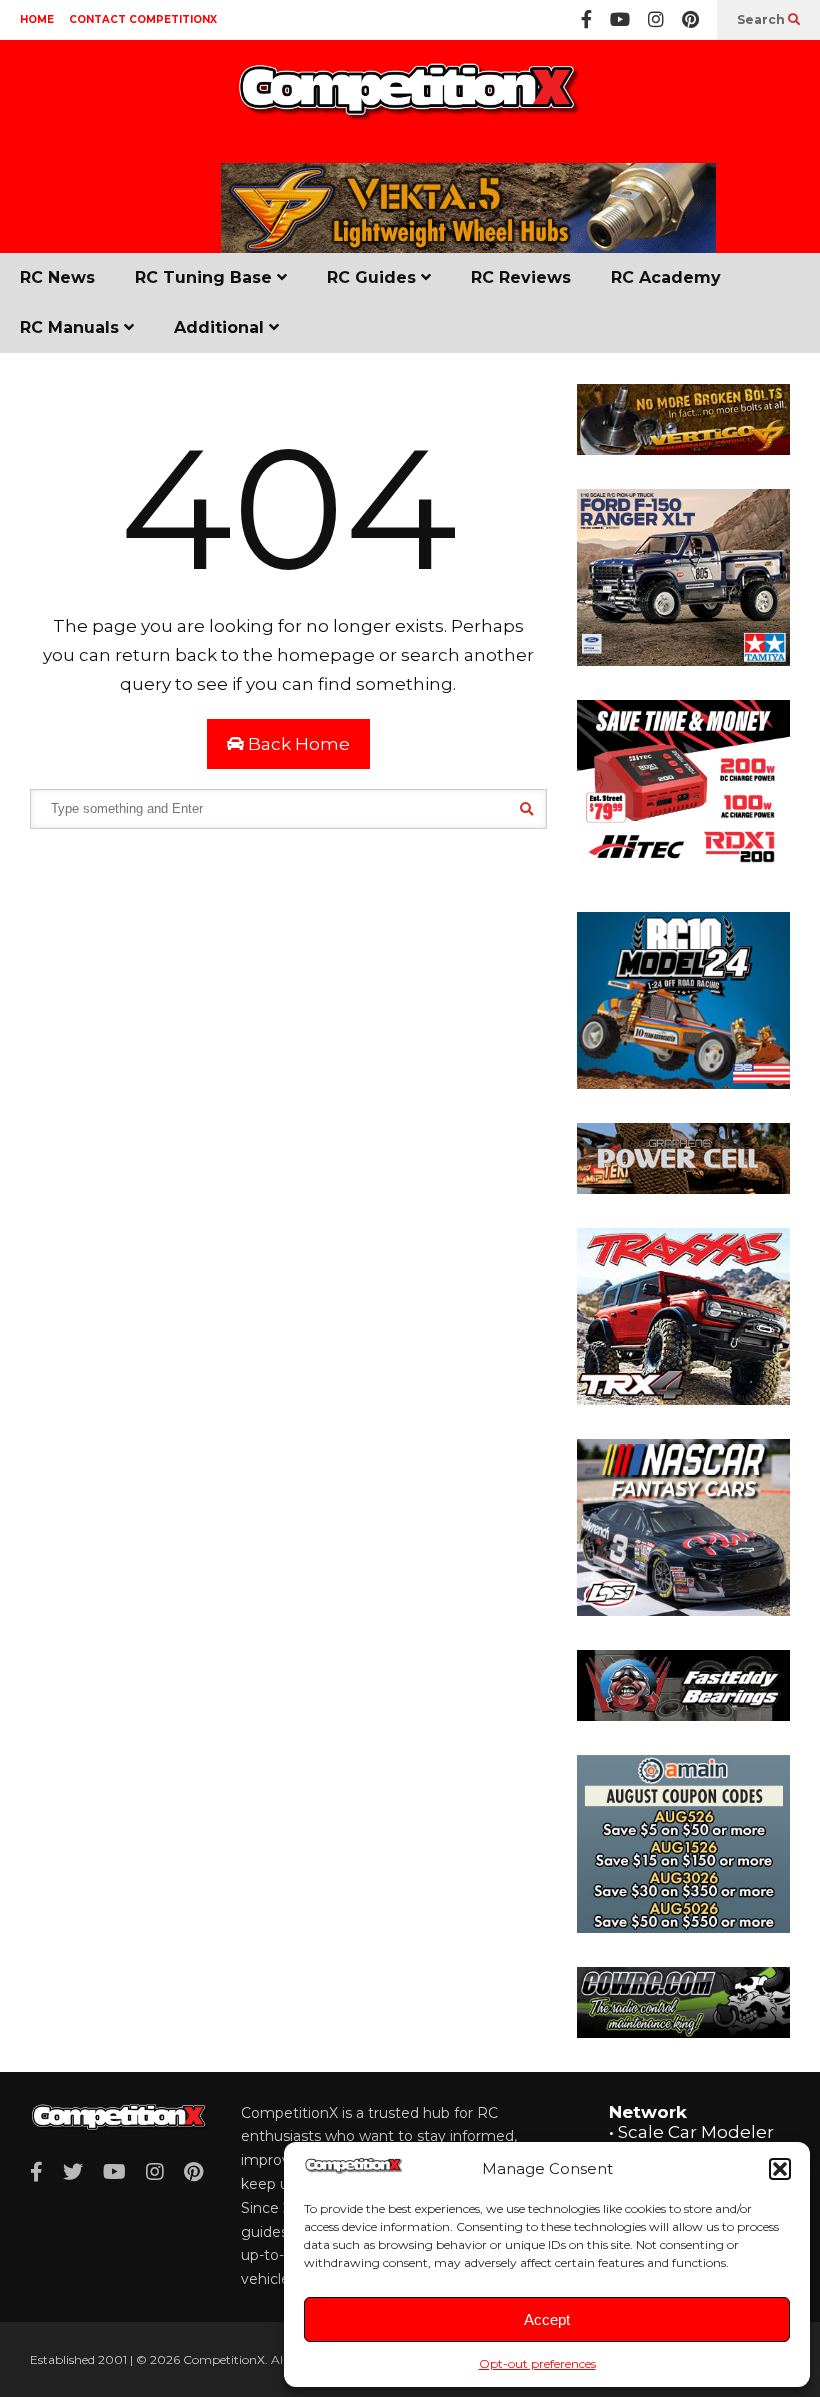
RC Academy (666, 277)
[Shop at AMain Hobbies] (683, 1927)
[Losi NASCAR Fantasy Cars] (683, 1610)
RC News (57, 277)
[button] (780, 2169)
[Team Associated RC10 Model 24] (683, 1083)
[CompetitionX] (410, 101)
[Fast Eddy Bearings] (683, 1715)
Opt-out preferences (537, 2363)
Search (762, 19)
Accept (547, 2319)
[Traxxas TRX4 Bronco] (683, 1399)
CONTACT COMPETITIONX (143, 19)
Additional (221, 327)
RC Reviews (521, 277)
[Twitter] (73, 2172)
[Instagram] (656, 20)
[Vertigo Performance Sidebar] (683, 449)
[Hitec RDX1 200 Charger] (683, 872)
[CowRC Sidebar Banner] (683, 2032)
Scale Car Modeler (696, 2132)
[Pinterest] (690, 20)
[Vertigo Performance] (468, 249)
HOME (37, 19)
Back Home (297, 744)
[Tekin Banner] (683, 1188)
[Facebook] (586, 20)
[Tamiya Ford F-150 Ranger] (683, 660)
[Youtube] (620, 20)
